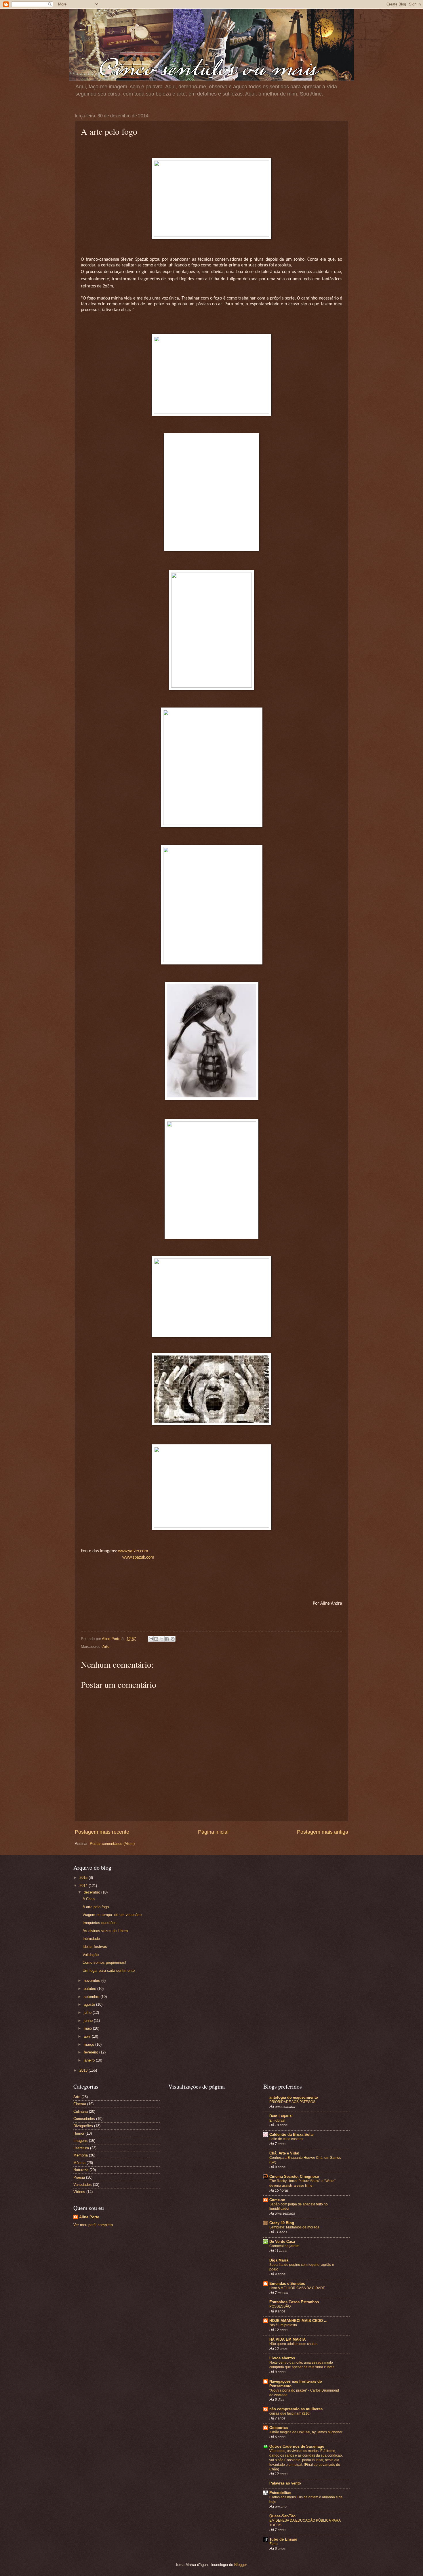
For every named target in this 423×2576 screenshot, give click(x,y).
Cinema (80, 2104)
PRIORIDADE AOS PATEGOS (292, 2102)
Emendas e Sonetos (287, 2284)
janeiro (90, 2060)
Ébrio (274, 2544)
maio (88, 2028)
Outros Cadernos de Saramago (297, 2446)
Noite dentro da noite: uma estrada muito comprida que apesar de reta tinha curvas (302, 2365)
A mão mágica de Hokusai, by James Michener (306, 2432)
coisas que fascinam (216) (290, 2413)
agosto (90, 2004)
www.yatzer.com (133, 1551)
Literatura (81, 2148)
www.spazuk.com (138, 1557)
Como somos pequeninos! (104, 1962)
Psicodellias (280, 2493)
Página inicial (213, 1832)
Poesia (79, 2177)
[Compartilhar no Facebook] (167, 1639)
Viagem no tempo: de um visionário (112, 1915)
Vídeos (79, 2192)
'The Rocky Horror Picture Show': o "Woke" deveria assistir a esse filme (302, 2183)
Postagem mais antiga (323, 1832)
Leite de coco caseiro (286, 2139)
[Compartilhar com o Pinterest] (173, 1639)
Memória (81, 2155)
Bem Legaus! (281, 2116)
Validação (91, 1955)
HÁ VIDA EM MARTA (287, 2339)
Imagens (81, 2141)
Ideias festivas (95, 1947)
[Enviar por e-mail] (151, 1639)
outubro (90, 1989)
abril (88, 2036)
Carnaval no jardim (284, 2246)
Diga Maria (279, 2260)
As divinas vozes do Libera (105, 1931)
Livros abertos (282, 2358)
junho (89, 2021)
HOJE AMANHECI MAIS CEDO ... (298, 2321)
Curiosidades (84, 2119)
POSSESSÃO (280, 2306)
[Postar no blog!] (156, 1639)
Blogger (240, 2565)
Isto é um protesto (283, 2325)
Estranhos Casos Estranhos (294, 2302)
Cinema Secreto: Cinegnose (294, 2176)
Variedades (83, 2185)
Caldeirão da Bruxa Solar (292, 2134)
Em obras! (277, 2121)
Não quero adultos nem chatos (293, 2344)
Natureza (81, 2170)
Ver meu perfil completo (93, 2225)
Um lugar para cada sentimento (109, 1970)
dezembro (93, 1892)
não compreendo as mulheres (296, 2409)
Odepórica (279, 2428)
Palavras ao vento (285, 2483)
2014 (84, 1886)
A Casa (89, 1899)
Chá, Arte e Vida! (284, 2153)
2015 (84, 1878)
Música (79, 2163)
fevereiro (92, 2052)
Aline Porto (89, 2217)
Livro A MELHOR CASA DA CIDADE (297, 2288)
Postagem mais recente (102, 1832)
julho (88, 2012)
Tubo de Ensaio (283, 2539)
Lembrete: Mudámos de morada (294, 2227)
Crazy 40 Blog (282, 2223)
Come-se (277, 2200)
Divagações (83, 2126)
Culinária (81, 2111)
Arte (106, 1647)
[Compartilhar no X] (162, 1639)
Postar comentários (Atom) (112, 1844)
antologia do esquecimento (294, 2097)
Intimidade (91, 1939)
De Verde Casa (282, 2242)
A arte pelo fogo (96, 1907)
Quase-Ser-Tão (282, 2516)
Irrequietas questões (100, 1923)
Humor (79, 2133)
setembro (92, 1997)
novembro (93, 1981)
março (89, 2044)
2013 (84, 2070)
